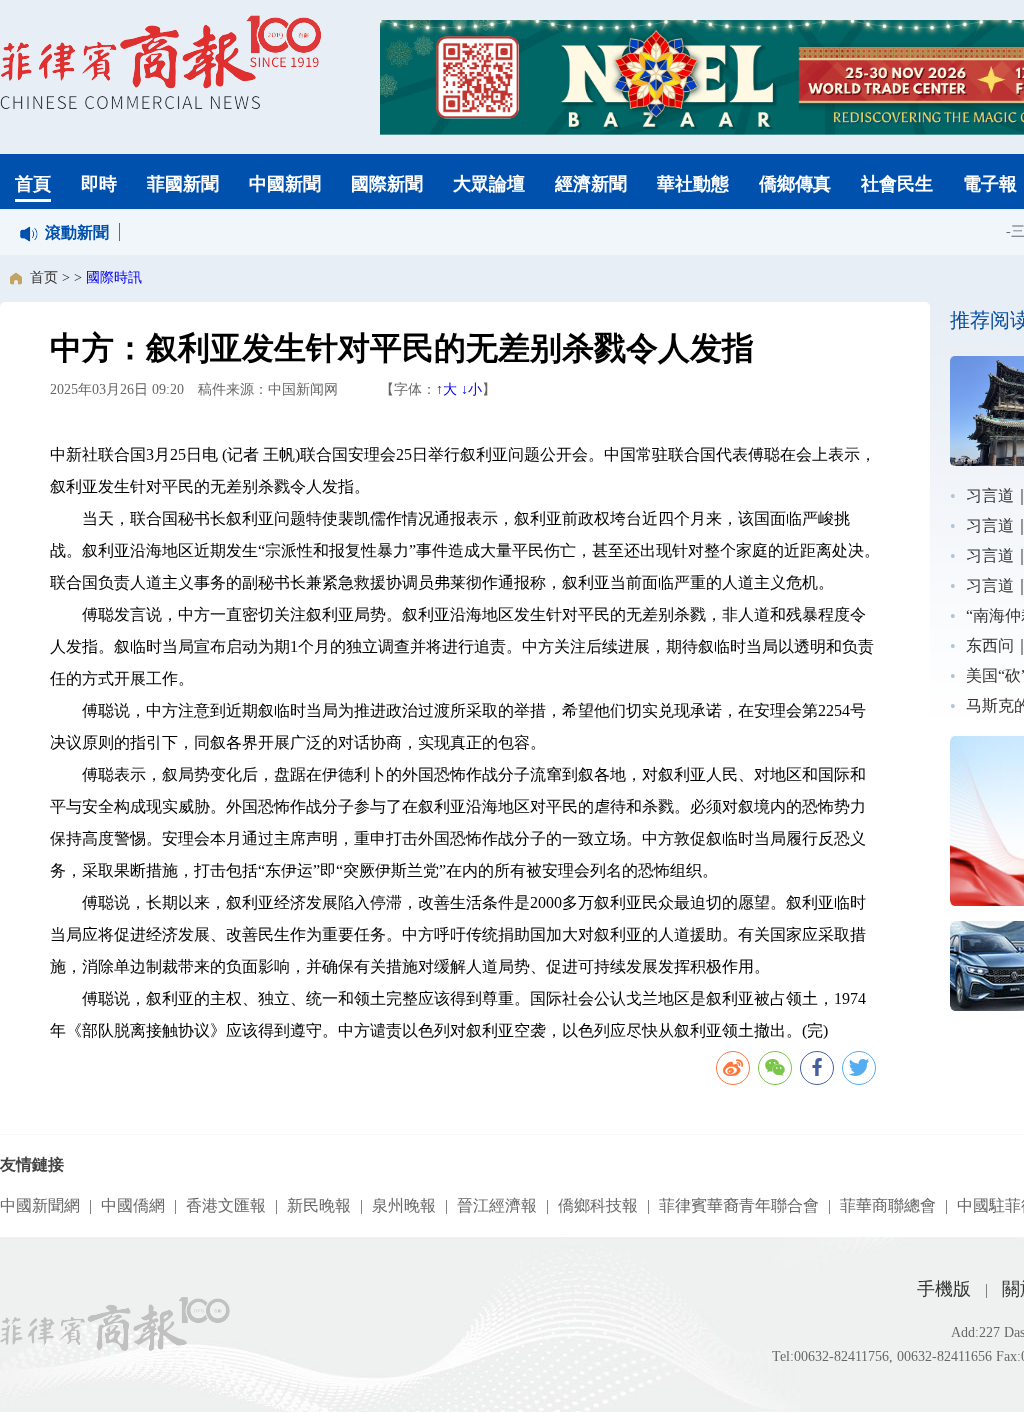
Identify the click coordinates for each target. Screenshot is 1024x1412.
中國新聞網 (40, 1205)
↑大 (446, 389)
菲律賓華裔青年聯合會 (739, 1205)
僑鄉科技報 (598, 1205)
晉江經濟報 (497, 1205)
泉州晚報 (404, 1205)
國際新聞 (387, 184)
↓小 (471, 389)
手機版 (944, 1289)
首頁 (33, 184)
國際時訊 (114, 277)
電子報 (990, 184)
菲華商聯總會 (888, 1205)
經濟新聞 (591, 184)
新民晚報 (319, 1205)
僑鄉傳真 (795, 184)
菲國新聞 (183, 184)
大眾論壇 (489, 184)
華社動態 (693, 184)
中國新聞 (285, 184)
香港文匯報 (226, 1205)
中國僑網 (133, 1205)
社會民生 (897, 184)
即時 (99, 184)
